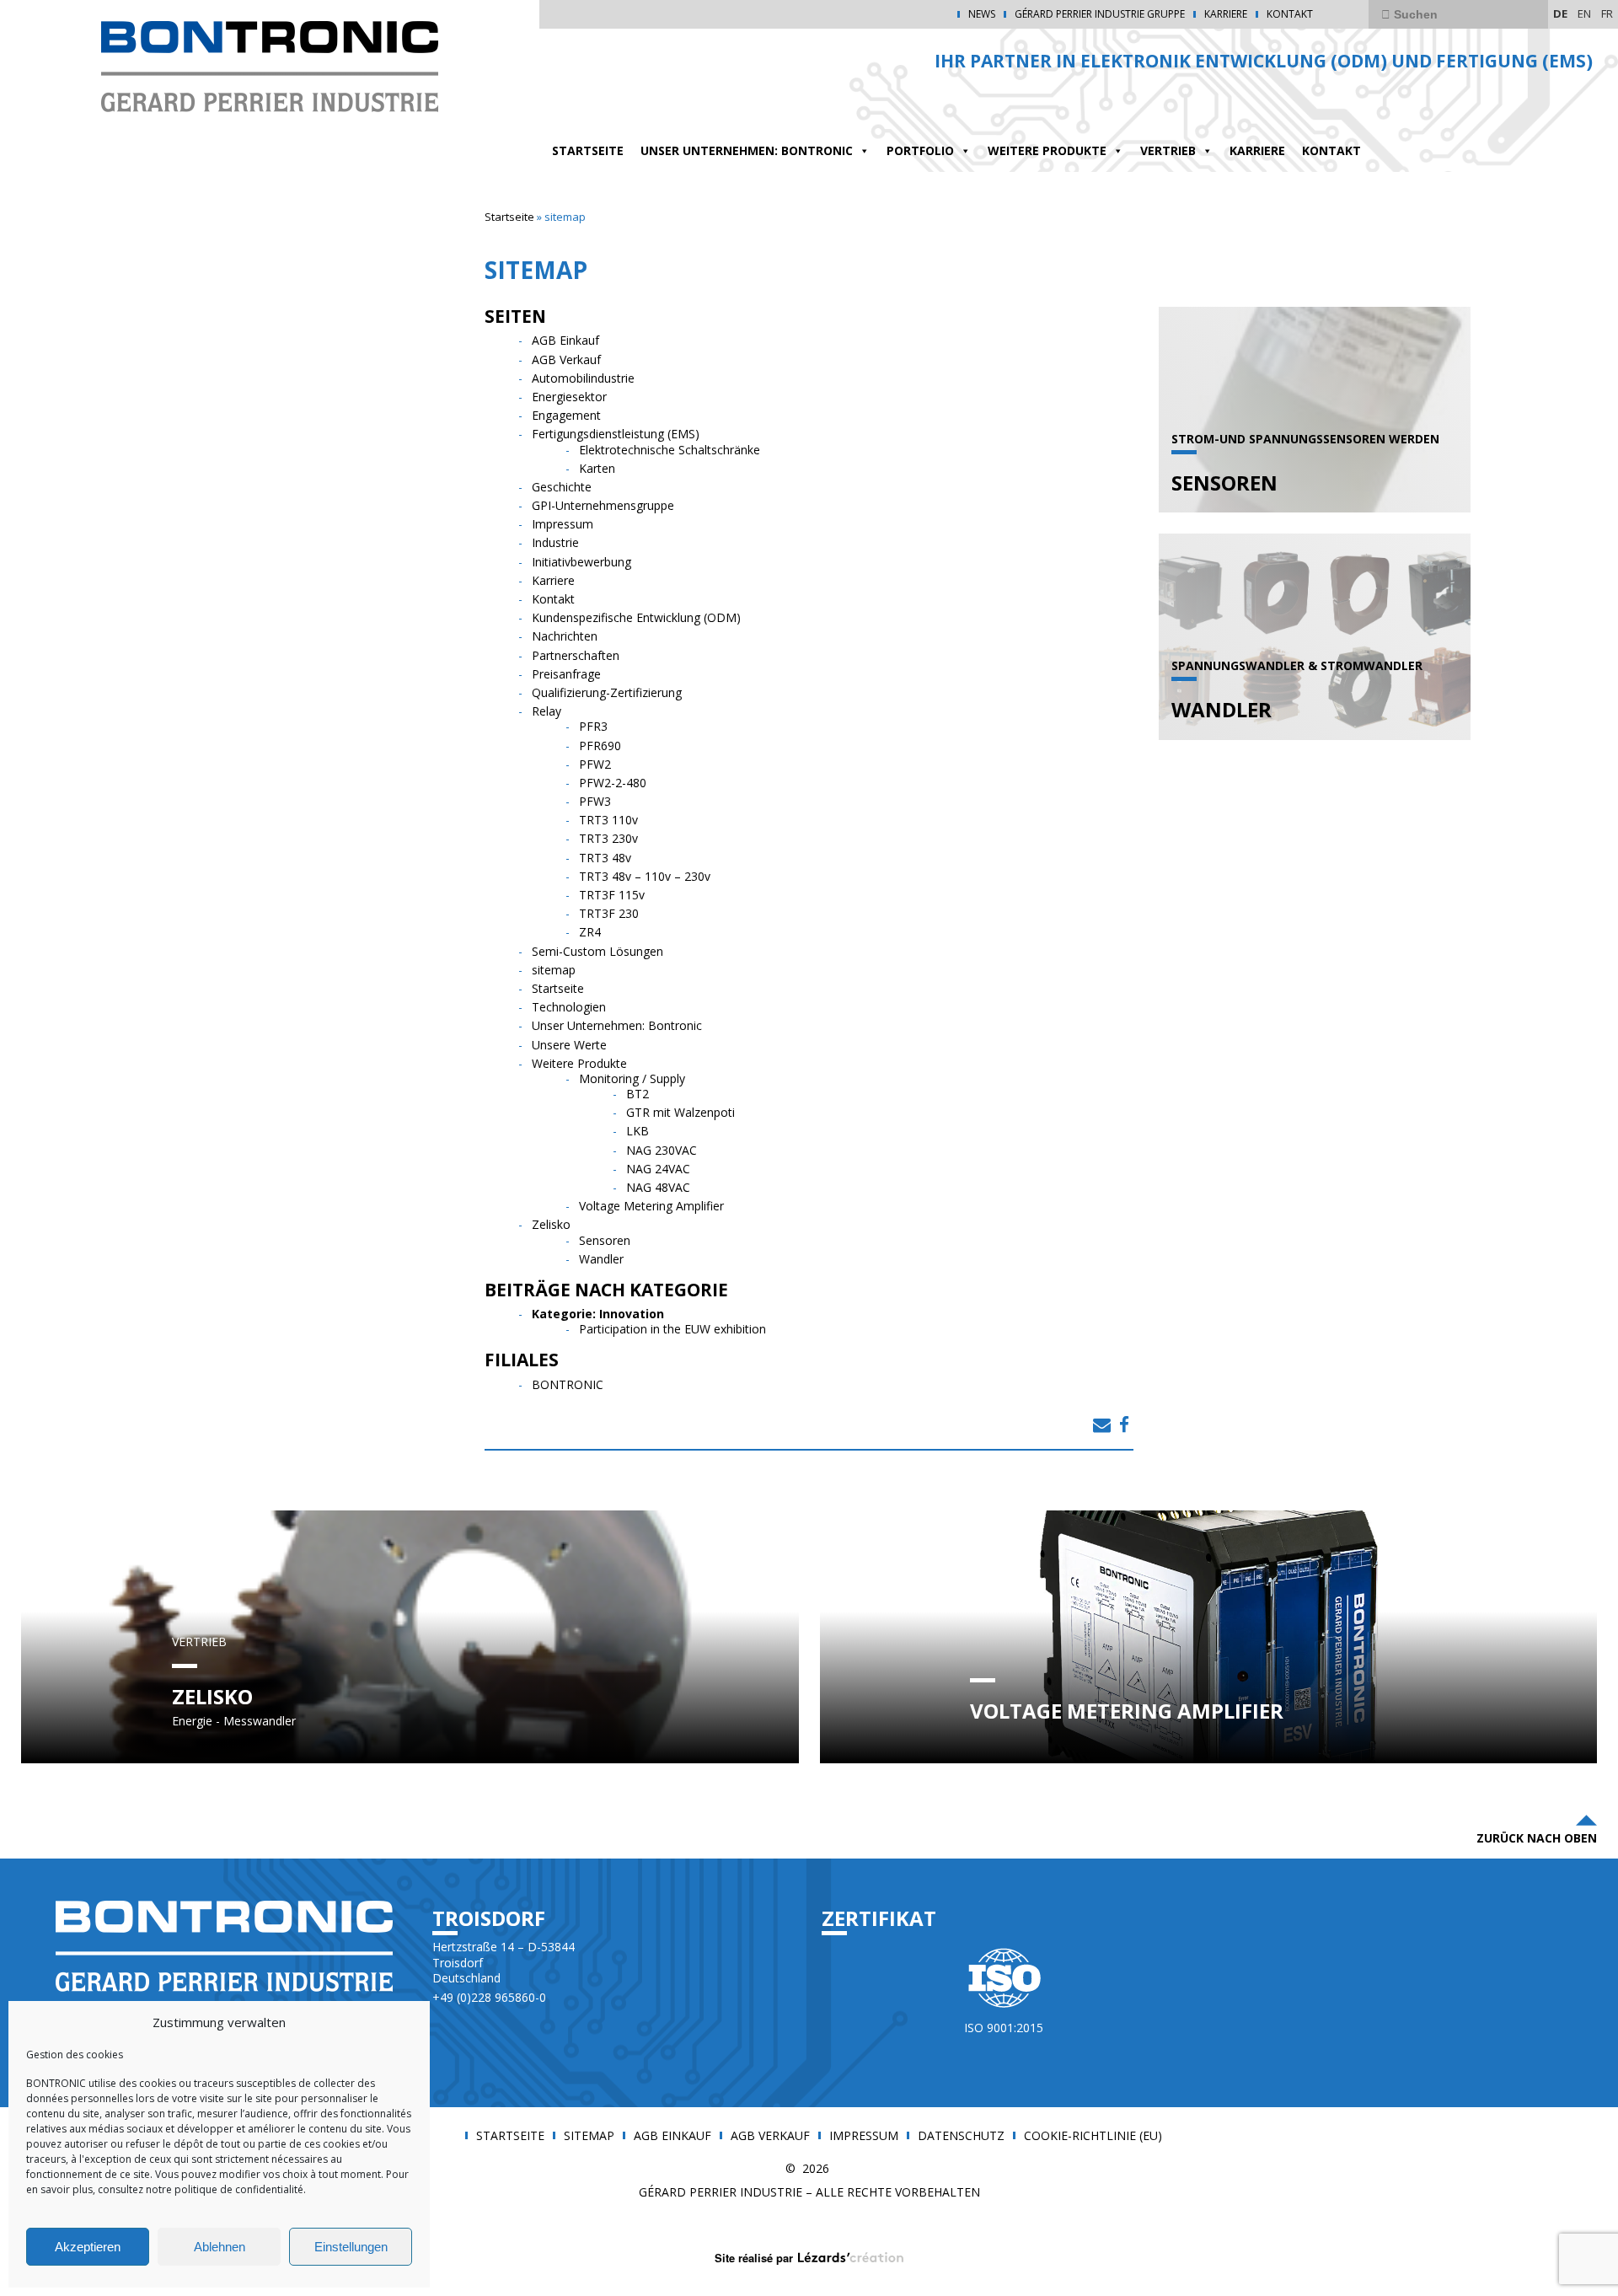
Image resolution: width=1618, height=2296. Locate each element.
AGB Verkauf (566, 359)
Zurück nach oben (1537, 1838)
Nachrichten (565, 636)
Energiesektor (569, 397)
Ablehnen (220, 2247)
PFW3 (595, 801)
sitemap (554, 970)
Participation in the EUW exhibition (672, 1329)
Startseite (509, 217)
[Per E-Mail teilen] (1102, 1424)
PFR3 (593, 726)
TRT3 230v (608, 838)
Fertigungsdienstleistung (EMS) (616, 434)
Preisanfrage (566, 674)
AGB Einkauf (565, 340)
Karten (597, 468)
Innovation (632, 1314)
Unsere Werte (569, 1045)
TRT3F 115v (612, 895)
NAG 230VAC (662, 1150)
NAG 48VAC (658, 1187)
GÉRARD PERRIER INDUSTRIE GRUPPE (1100, 14)
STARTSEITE (588, 150)
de (1560, 13)
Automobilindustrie (583, 378)
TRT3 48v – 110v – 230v (645, 876)
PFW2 (595, 764)
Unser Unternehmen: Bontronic (747, 150)
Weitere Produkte (1047, 150)
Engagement (566, 415)
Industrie (555, 542)
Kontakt (1290, 14)
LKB (638, 1131)
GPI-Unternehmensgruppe (603, 505)
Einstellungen (351, 2247)
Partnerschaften (576, 655)
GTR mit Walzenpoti (680, 1112)
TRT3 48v (605, 858)
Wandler (601, 1259)
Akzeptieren (88, 2247)
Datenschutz (961, 2136)
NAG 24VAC (658, 1169)
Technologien (569, 1007)
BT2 (638, 1094)
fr (1607, 13)
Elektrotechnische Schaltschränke (670, 450)
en (1584, 13)
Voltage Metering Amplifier (651, 1206)
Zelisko (551, 1224)
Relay (546, 711)
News (982, 14)
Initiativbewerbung (581, 562)
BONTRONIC (568, 1384)
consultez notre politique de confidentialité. (201, 2189)
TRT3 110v (608, 820)
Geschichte (562, 487)
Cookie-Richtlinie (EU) (1093, 2136)
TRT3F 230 (609, 913)
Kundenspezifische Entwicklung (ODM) (636, 617)
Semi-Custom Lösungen (597, 951)
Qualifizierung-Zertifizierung (607, 692)
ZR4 (590, 932)
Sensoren (605, 1240)
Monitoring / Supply (632, 1078)
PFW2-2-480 (613, 783)
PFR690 (600, 746)
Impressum (563, 524)
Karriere (1226, 14)
